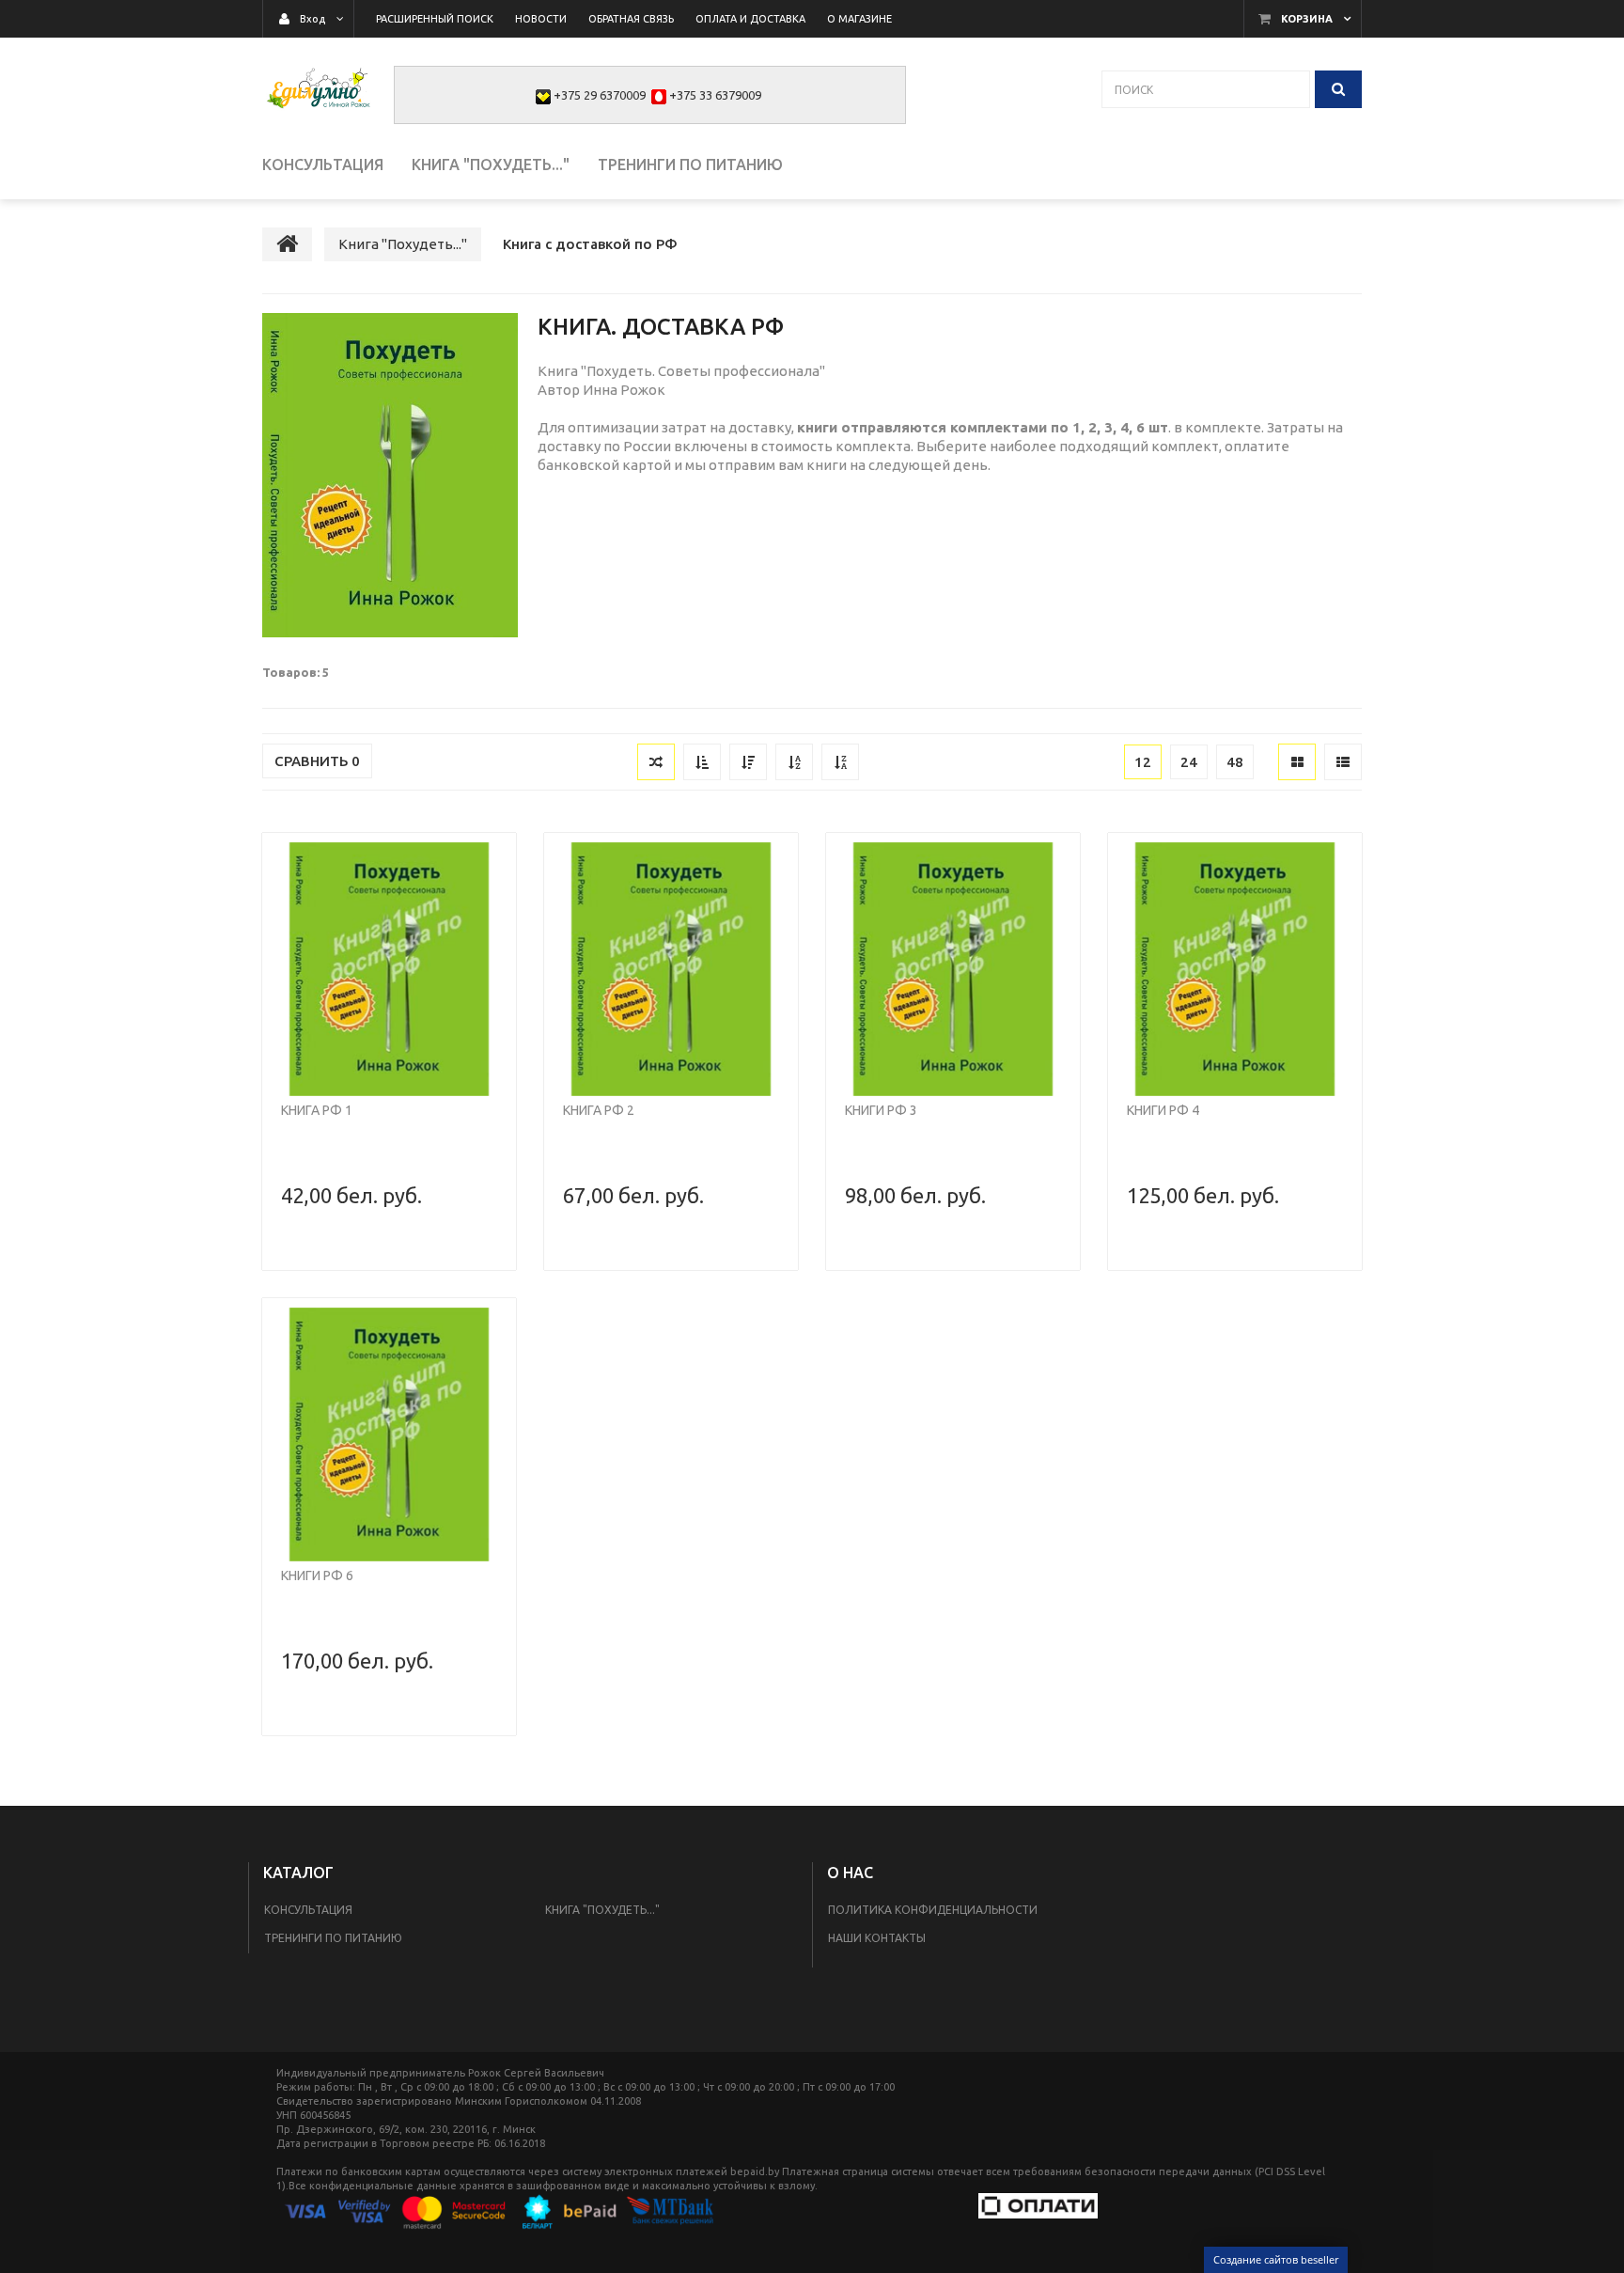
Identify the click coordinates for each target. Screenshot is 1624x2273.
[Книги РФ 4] (1235, 969)
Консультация (308, 1910)
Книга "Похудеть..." (602, 1910)
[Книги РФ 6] (389, 1434)
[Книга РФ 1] (389, 969)
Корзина (1307, 19)
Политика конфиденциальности (933, 1910)
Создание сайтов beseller (1276, 2259)
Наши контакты (877, 1938)
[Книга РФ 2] (671, 969)
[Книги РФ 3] (953, 969)
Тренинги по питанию (333, 1938)
